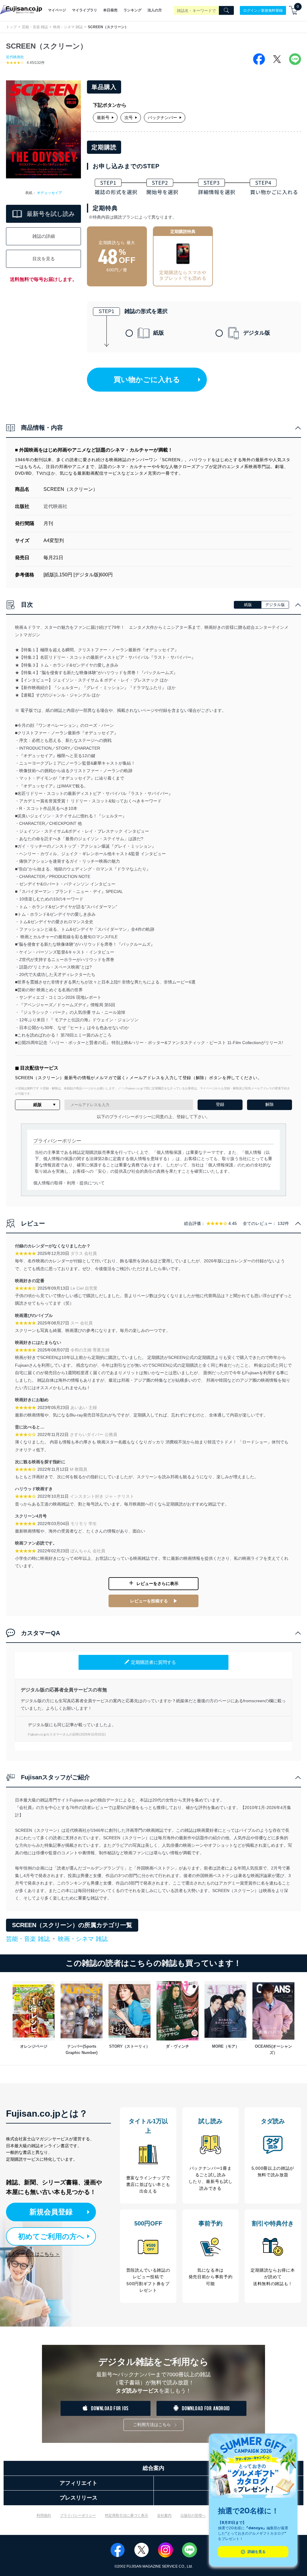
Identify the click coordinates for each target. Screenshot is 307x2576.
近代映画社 (15, 57)
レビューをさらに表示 (157, 1584)
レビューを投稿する (149, 1601)
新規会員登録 (51, 2212)
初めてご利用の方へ (51, 2236)
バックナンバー (162, 118)
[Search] (226, 10)
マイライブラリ (85, 10)
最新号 (103, 118)
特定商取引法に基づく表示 (127, 2515)
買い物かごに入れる (147, 379)
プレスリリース (79, 2498)
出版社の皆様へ (193, 2515)
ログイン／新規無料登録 (263, 10)
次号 (129, 118)
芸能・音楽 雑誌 (35, 27)
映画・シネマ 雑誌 (68, 27)
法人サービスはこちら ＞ (33, 2254)
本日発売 (110, 10)
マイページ (57, 10)
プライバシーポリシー (78, 2515)
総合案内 (153, 2468)
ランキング (133, 10)
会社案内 (164, 2515)
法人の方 (155, 10)
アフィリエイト (79, 2483)
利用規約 (44, 2515)
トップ (11, 27)
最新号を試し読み (51, 214)
